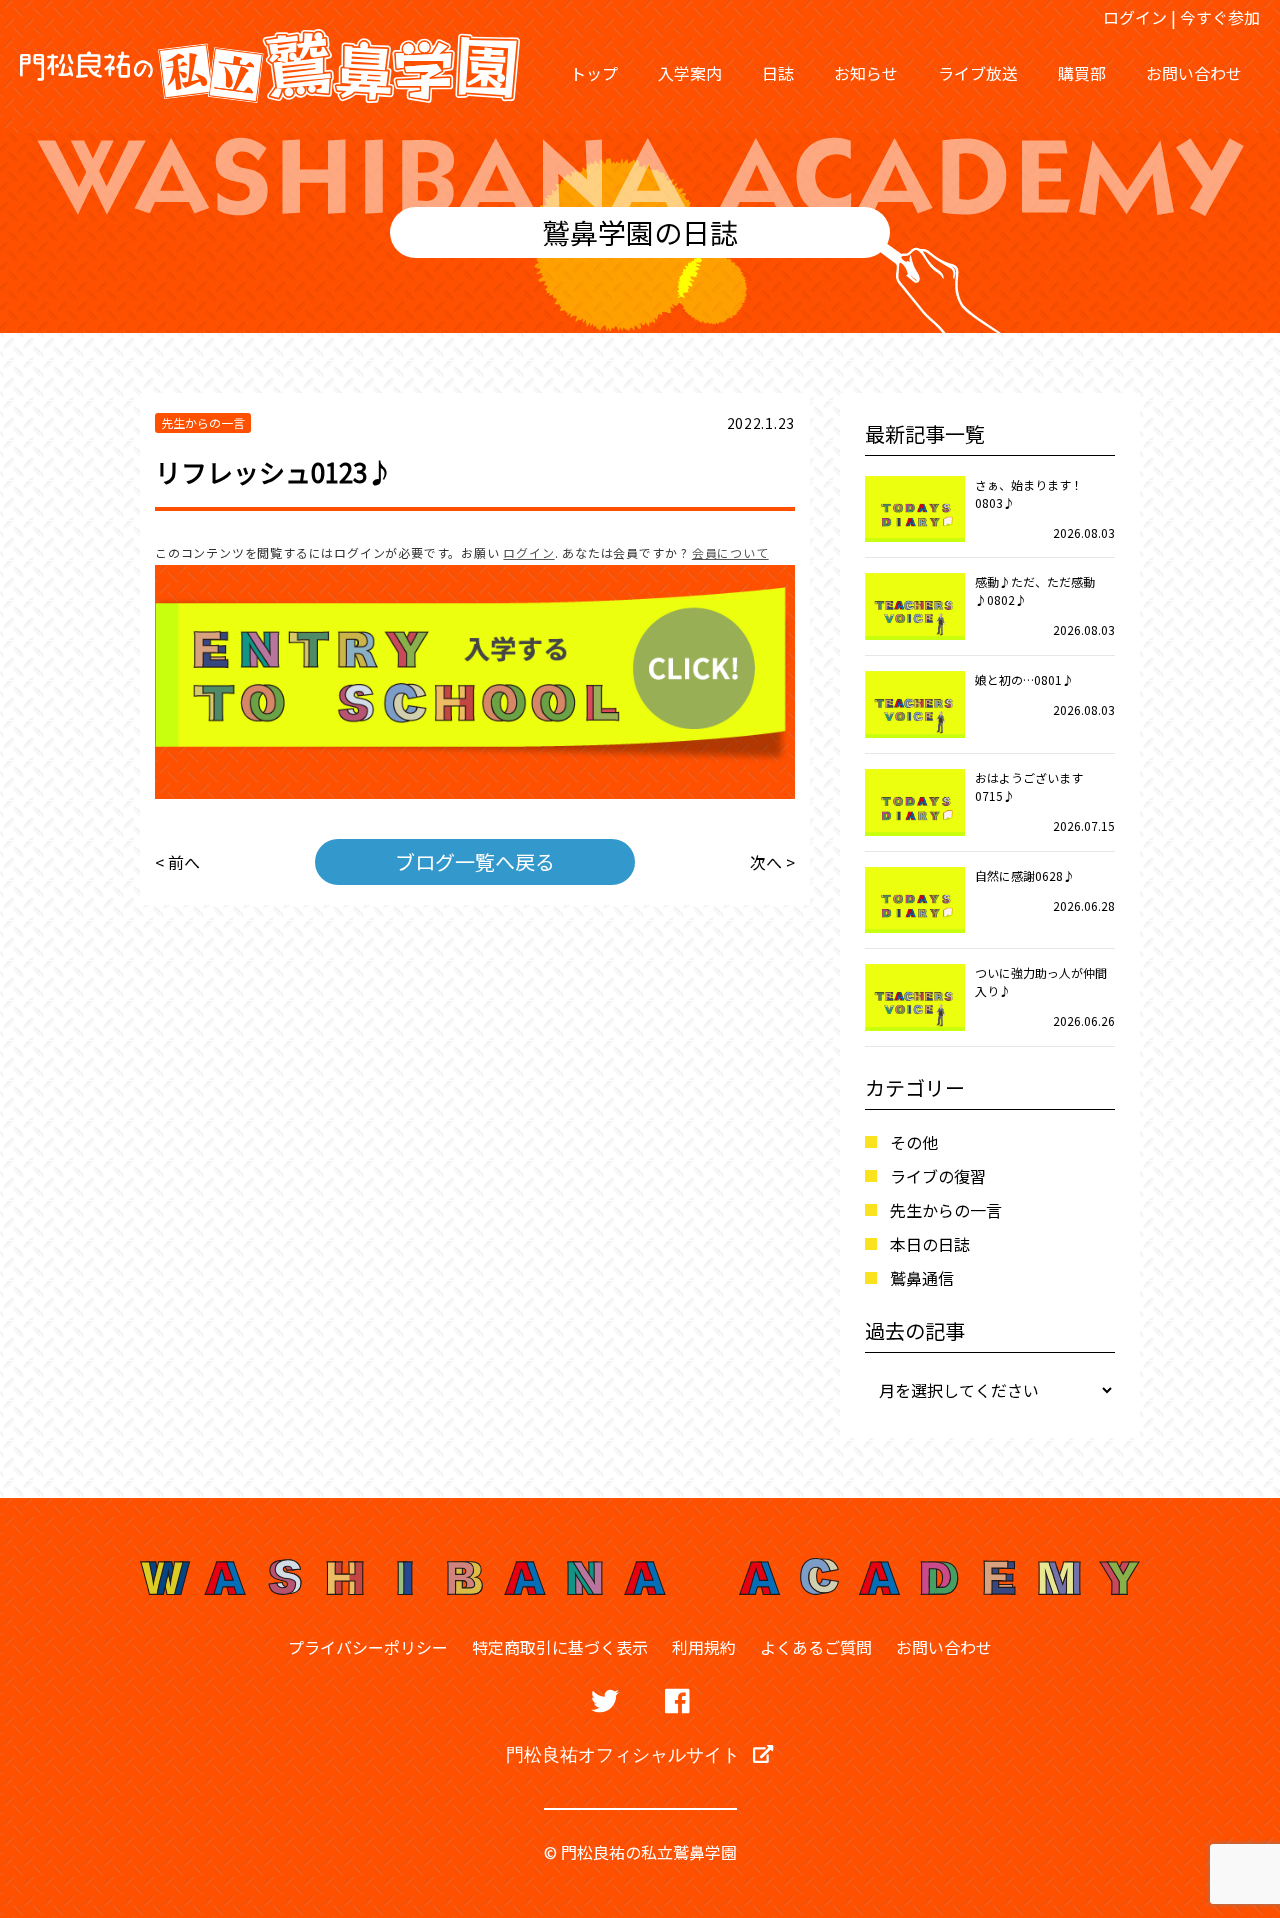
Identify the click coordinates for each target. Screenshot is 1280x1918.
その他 (914, 1142)
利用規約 (704, 1647)
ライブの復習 (938, 1176)
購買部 (1082, 73)
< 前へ (177, 862)
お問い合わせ (1194, 73)
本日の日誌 (930, 1244)
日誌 (778, 73)
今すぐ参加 (1220, 17)
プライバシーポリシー (368, 1647)
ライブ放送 (978, 73)
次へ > (772, 862)
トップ (594, 73)
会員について (730, 552)
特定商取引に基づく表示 (560, 1647)
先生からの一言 (946, 1210)
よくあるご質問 (816, 1647)
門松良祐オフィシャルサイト (624, 1754)
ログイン (1135, 17)
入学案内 (690, 73)
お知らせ (866, 73)
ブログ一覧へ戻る (475, 861)
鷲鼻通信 (922, 1278)
